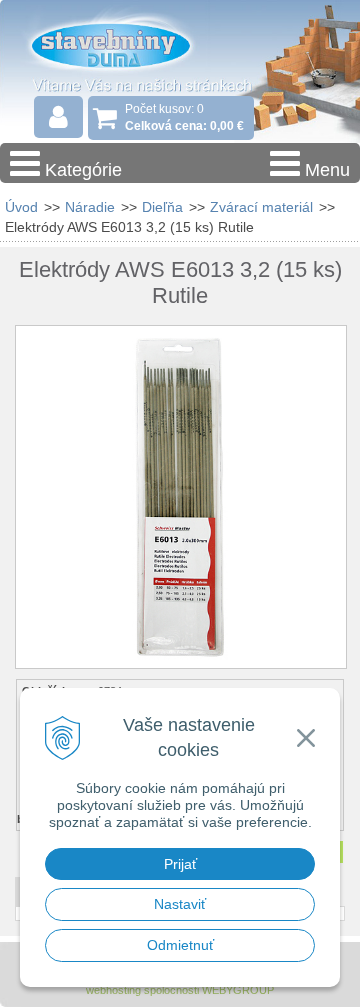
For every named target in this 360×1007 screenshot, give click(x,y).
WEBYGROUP (238, 990)
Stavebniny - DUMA (129, 44)
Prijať (180, 864)
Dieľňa (162, 207)
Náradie (90, 207)
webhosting (113, 990)
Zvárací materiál (261, 207)
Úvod (21, 207)
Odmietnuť (180, 945)
